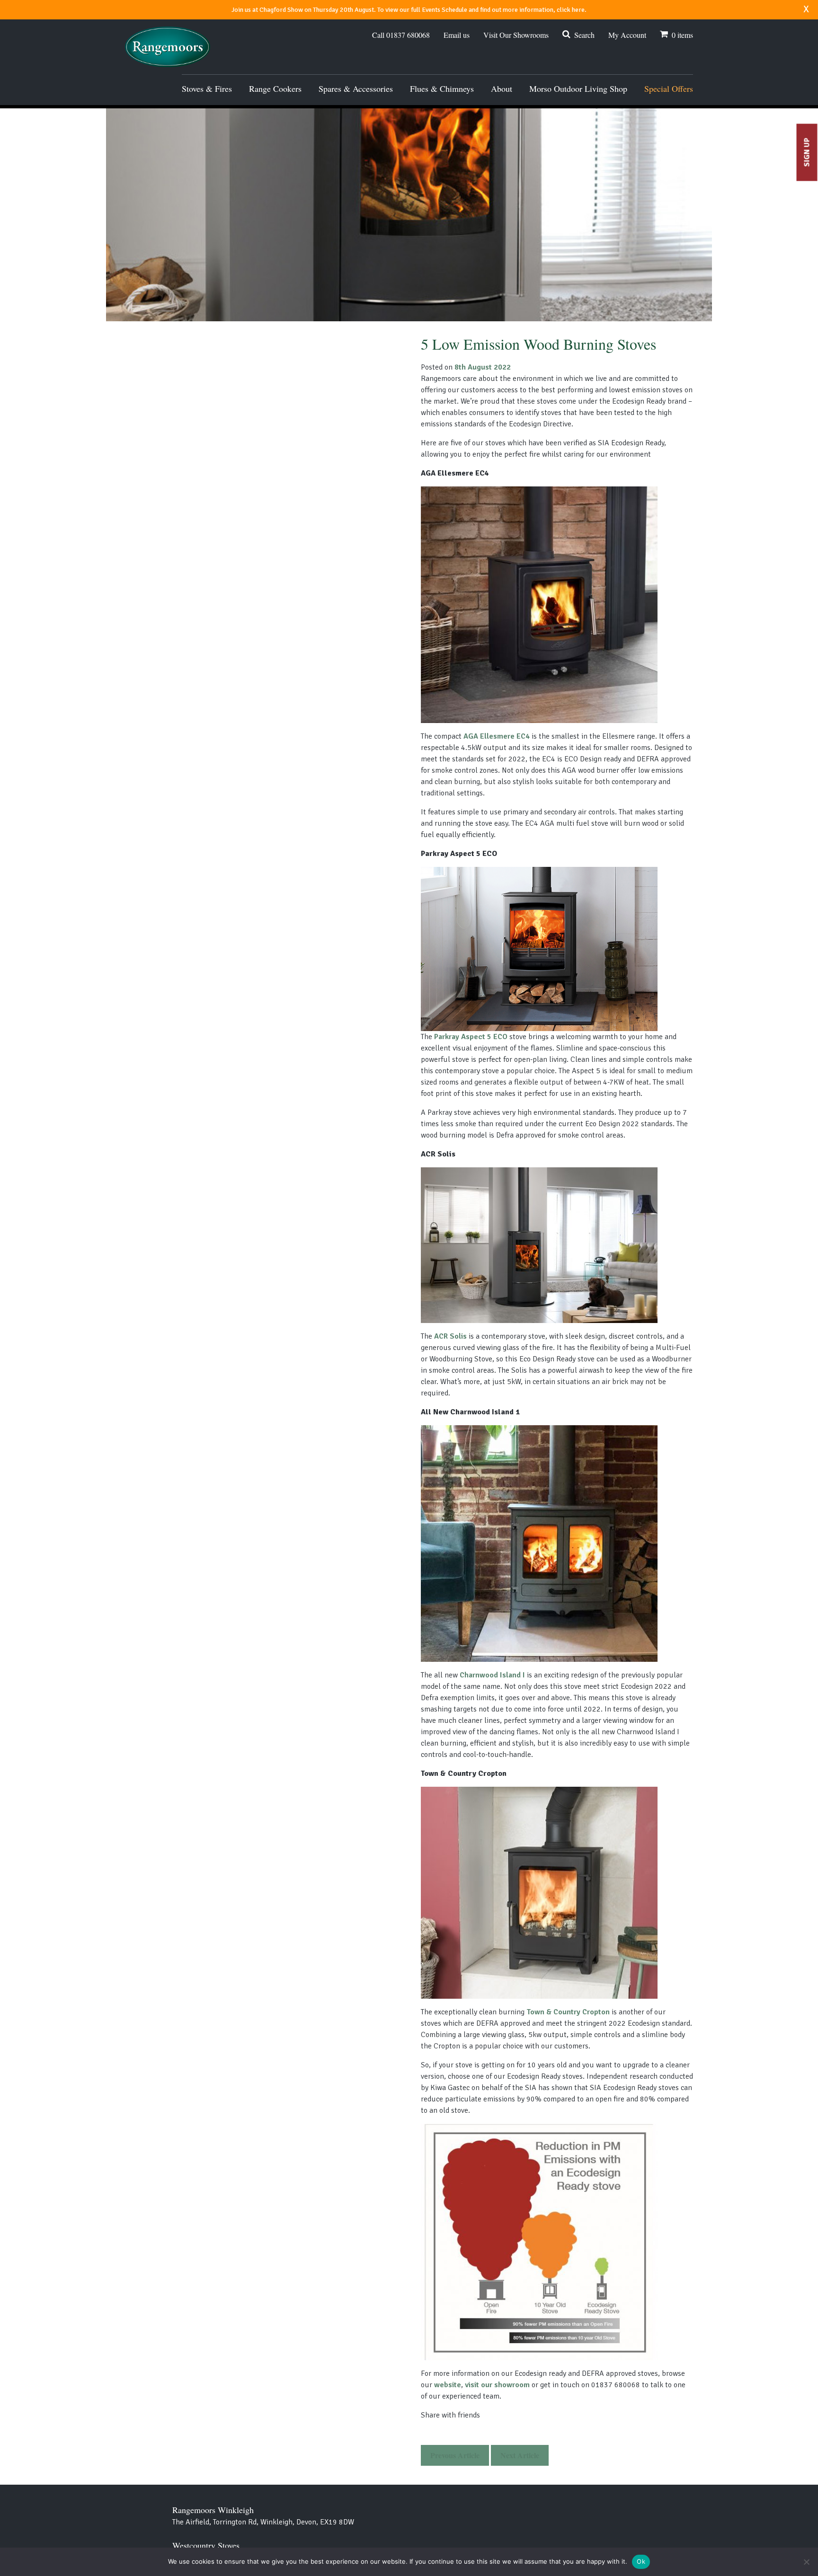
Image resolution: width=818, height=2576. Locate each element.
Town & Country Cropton (568, 2012)
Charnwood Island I (492, 1675)
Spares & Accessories (356, 88)
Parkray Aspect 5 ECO (471, 1037)
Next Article (520, 2455)
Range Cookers (275, 88)
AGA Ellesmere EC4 (497, 736)
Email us (457, 35)
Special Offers (669, 88)
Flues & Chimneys (442, 88)
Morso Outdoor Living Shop (578, 88)
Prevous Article (455, 2455)
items (682, 35)
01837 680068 (401, 35)
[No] (806, 2562)
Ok (641, 2561)
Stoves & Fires (207, 88)
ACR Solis (450, 1336)
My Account (627, 35)
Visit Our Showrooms (516, 35)
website (448, 2385)
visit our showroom (497, 2385)
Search (584, 35)
